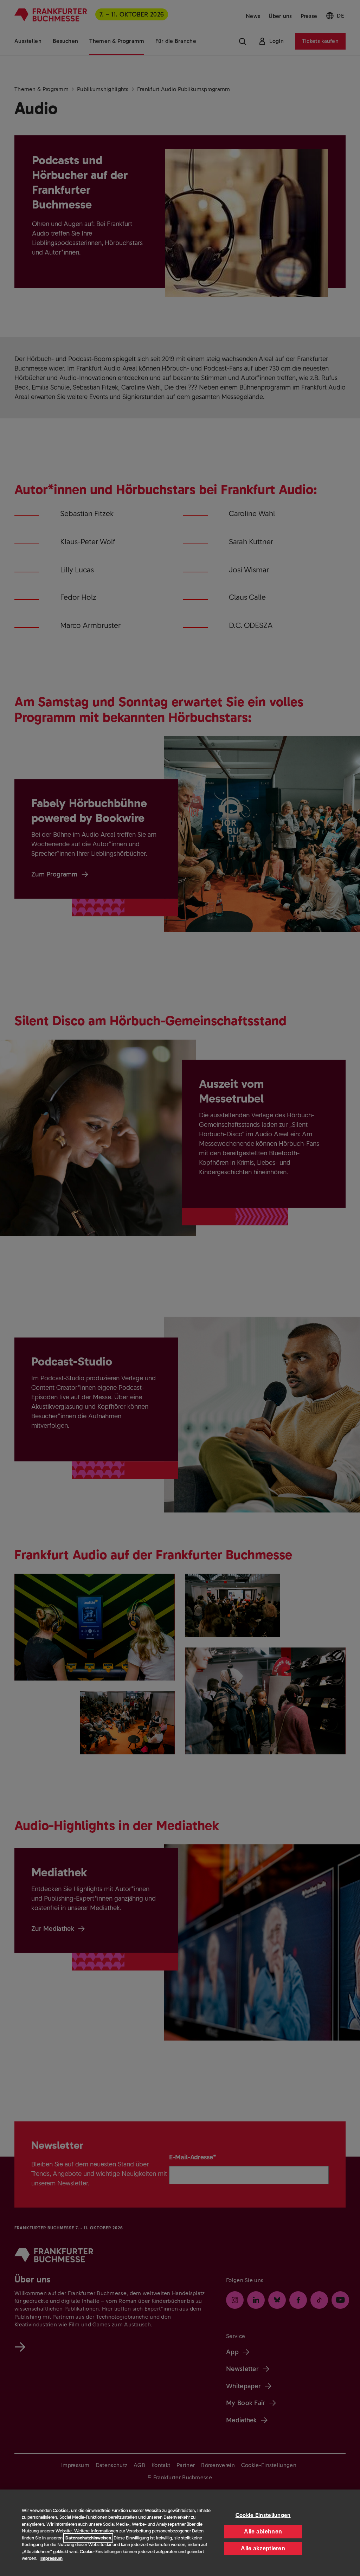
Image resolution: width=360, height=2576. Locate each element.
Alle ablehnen (263, 2532)
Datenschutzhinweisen (88, 2538)
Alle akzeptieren (263, 2548)
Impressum (52, 2558)
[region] (180, 2533)
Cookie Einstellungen (263, 2515)
